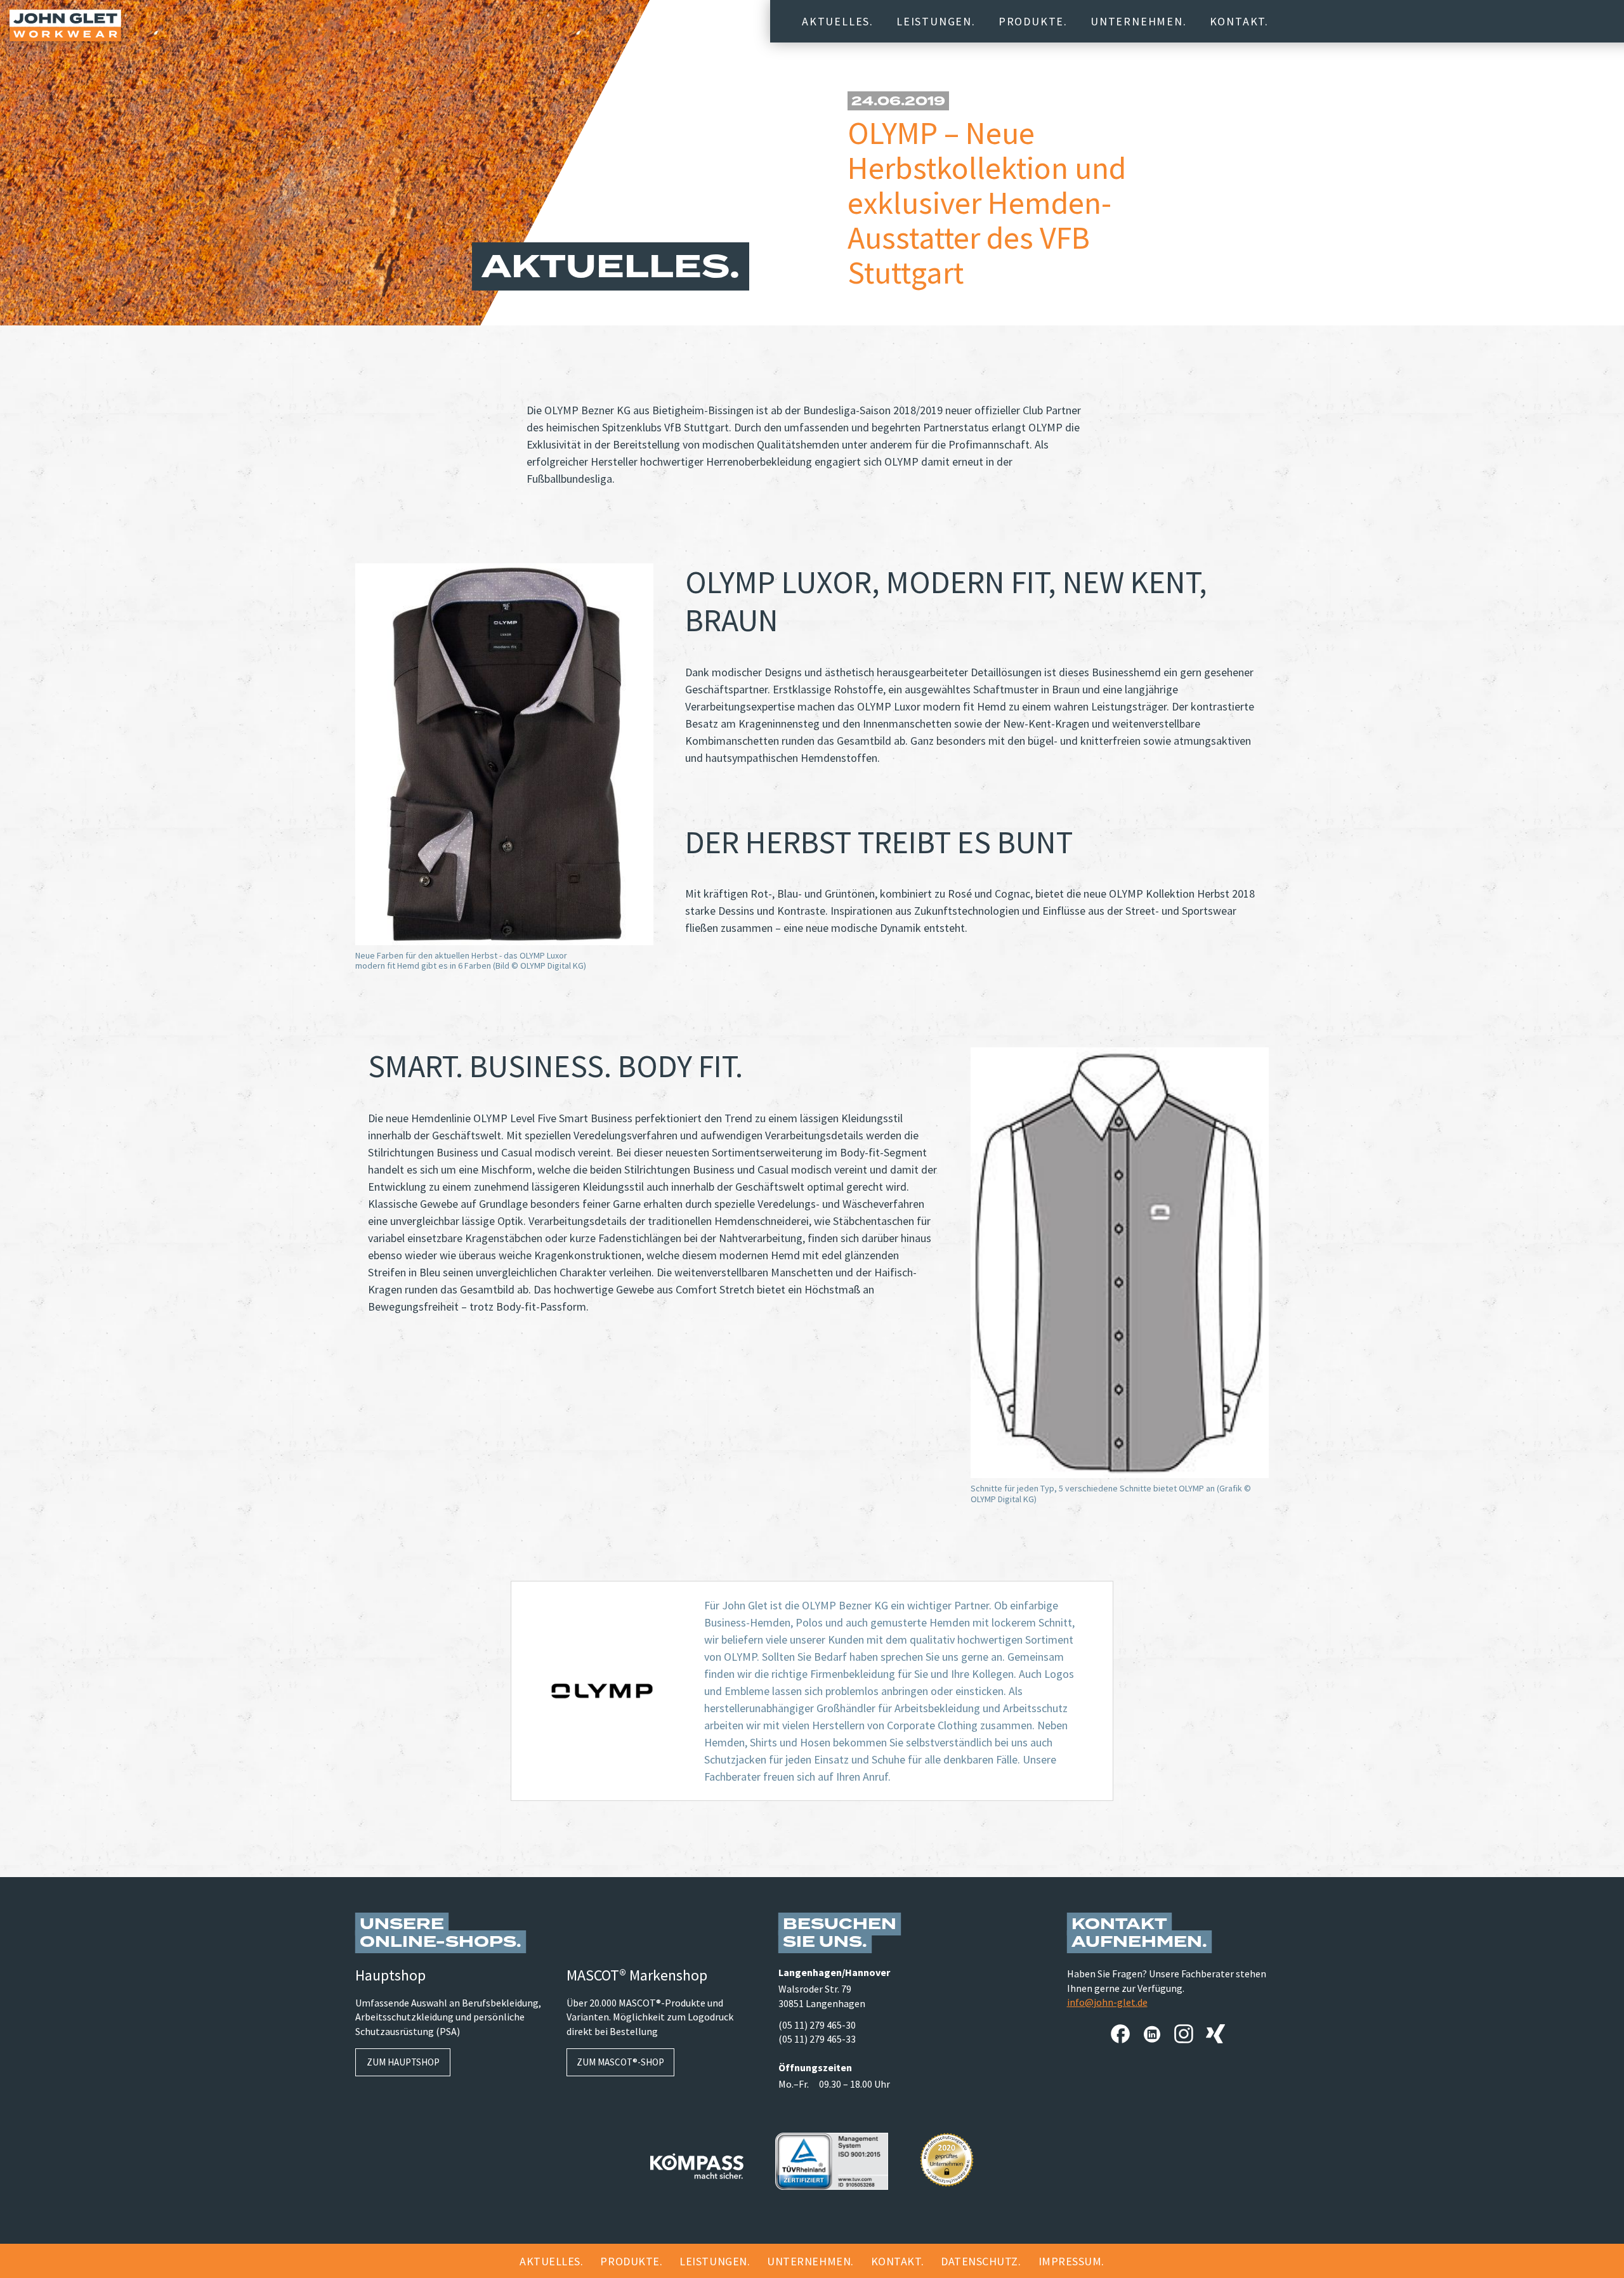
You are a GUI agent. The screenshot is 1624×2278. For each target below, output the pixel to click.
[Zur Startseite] (65, 25)
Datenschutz (979, 2261)
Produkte (1031, 21)
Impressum (1070, 2261)
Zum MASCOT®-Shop (620, 2062)
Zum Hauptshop (403, 2062)
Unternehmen (1137, 21)
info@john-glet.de (1107, 2002)
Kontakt (1238, 21)
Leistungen (934, 21)
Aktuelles (836, 21)
